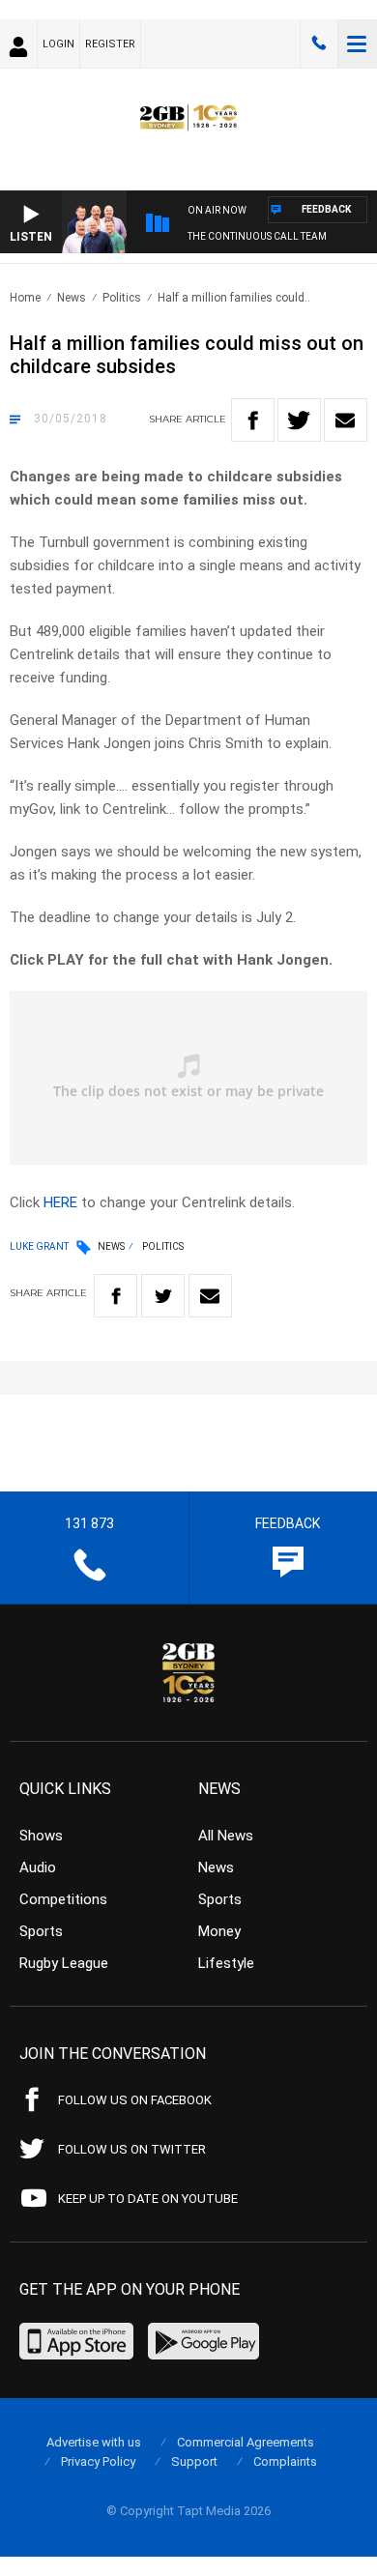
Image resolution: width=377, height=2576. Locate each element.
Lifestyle (226, 1963)
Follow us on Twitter (132, 2149)
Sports (41, 1931)
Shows (41, 1836)
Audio (38, 1867)
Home (25, 298)
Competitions (63, 1899)
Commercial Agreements (246, 2442)
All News (226, 1836)
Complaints (285, 2461)
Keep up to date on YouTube (148, 2199)
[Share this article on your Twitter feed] (299, 420)
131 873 (319, 43)
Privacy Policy (98, 2461)
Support (194, 2461)
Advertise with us (94, 2442)
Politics (122, 298)
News (72, 298)
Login (58, 44)
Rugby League (64, 1963)
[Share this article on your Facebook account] (253, 420)
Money (219, 1931)
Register (110, 44)
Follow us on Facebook (135, 2100)
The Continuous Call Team (257, 236)
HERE (60, 1202)
